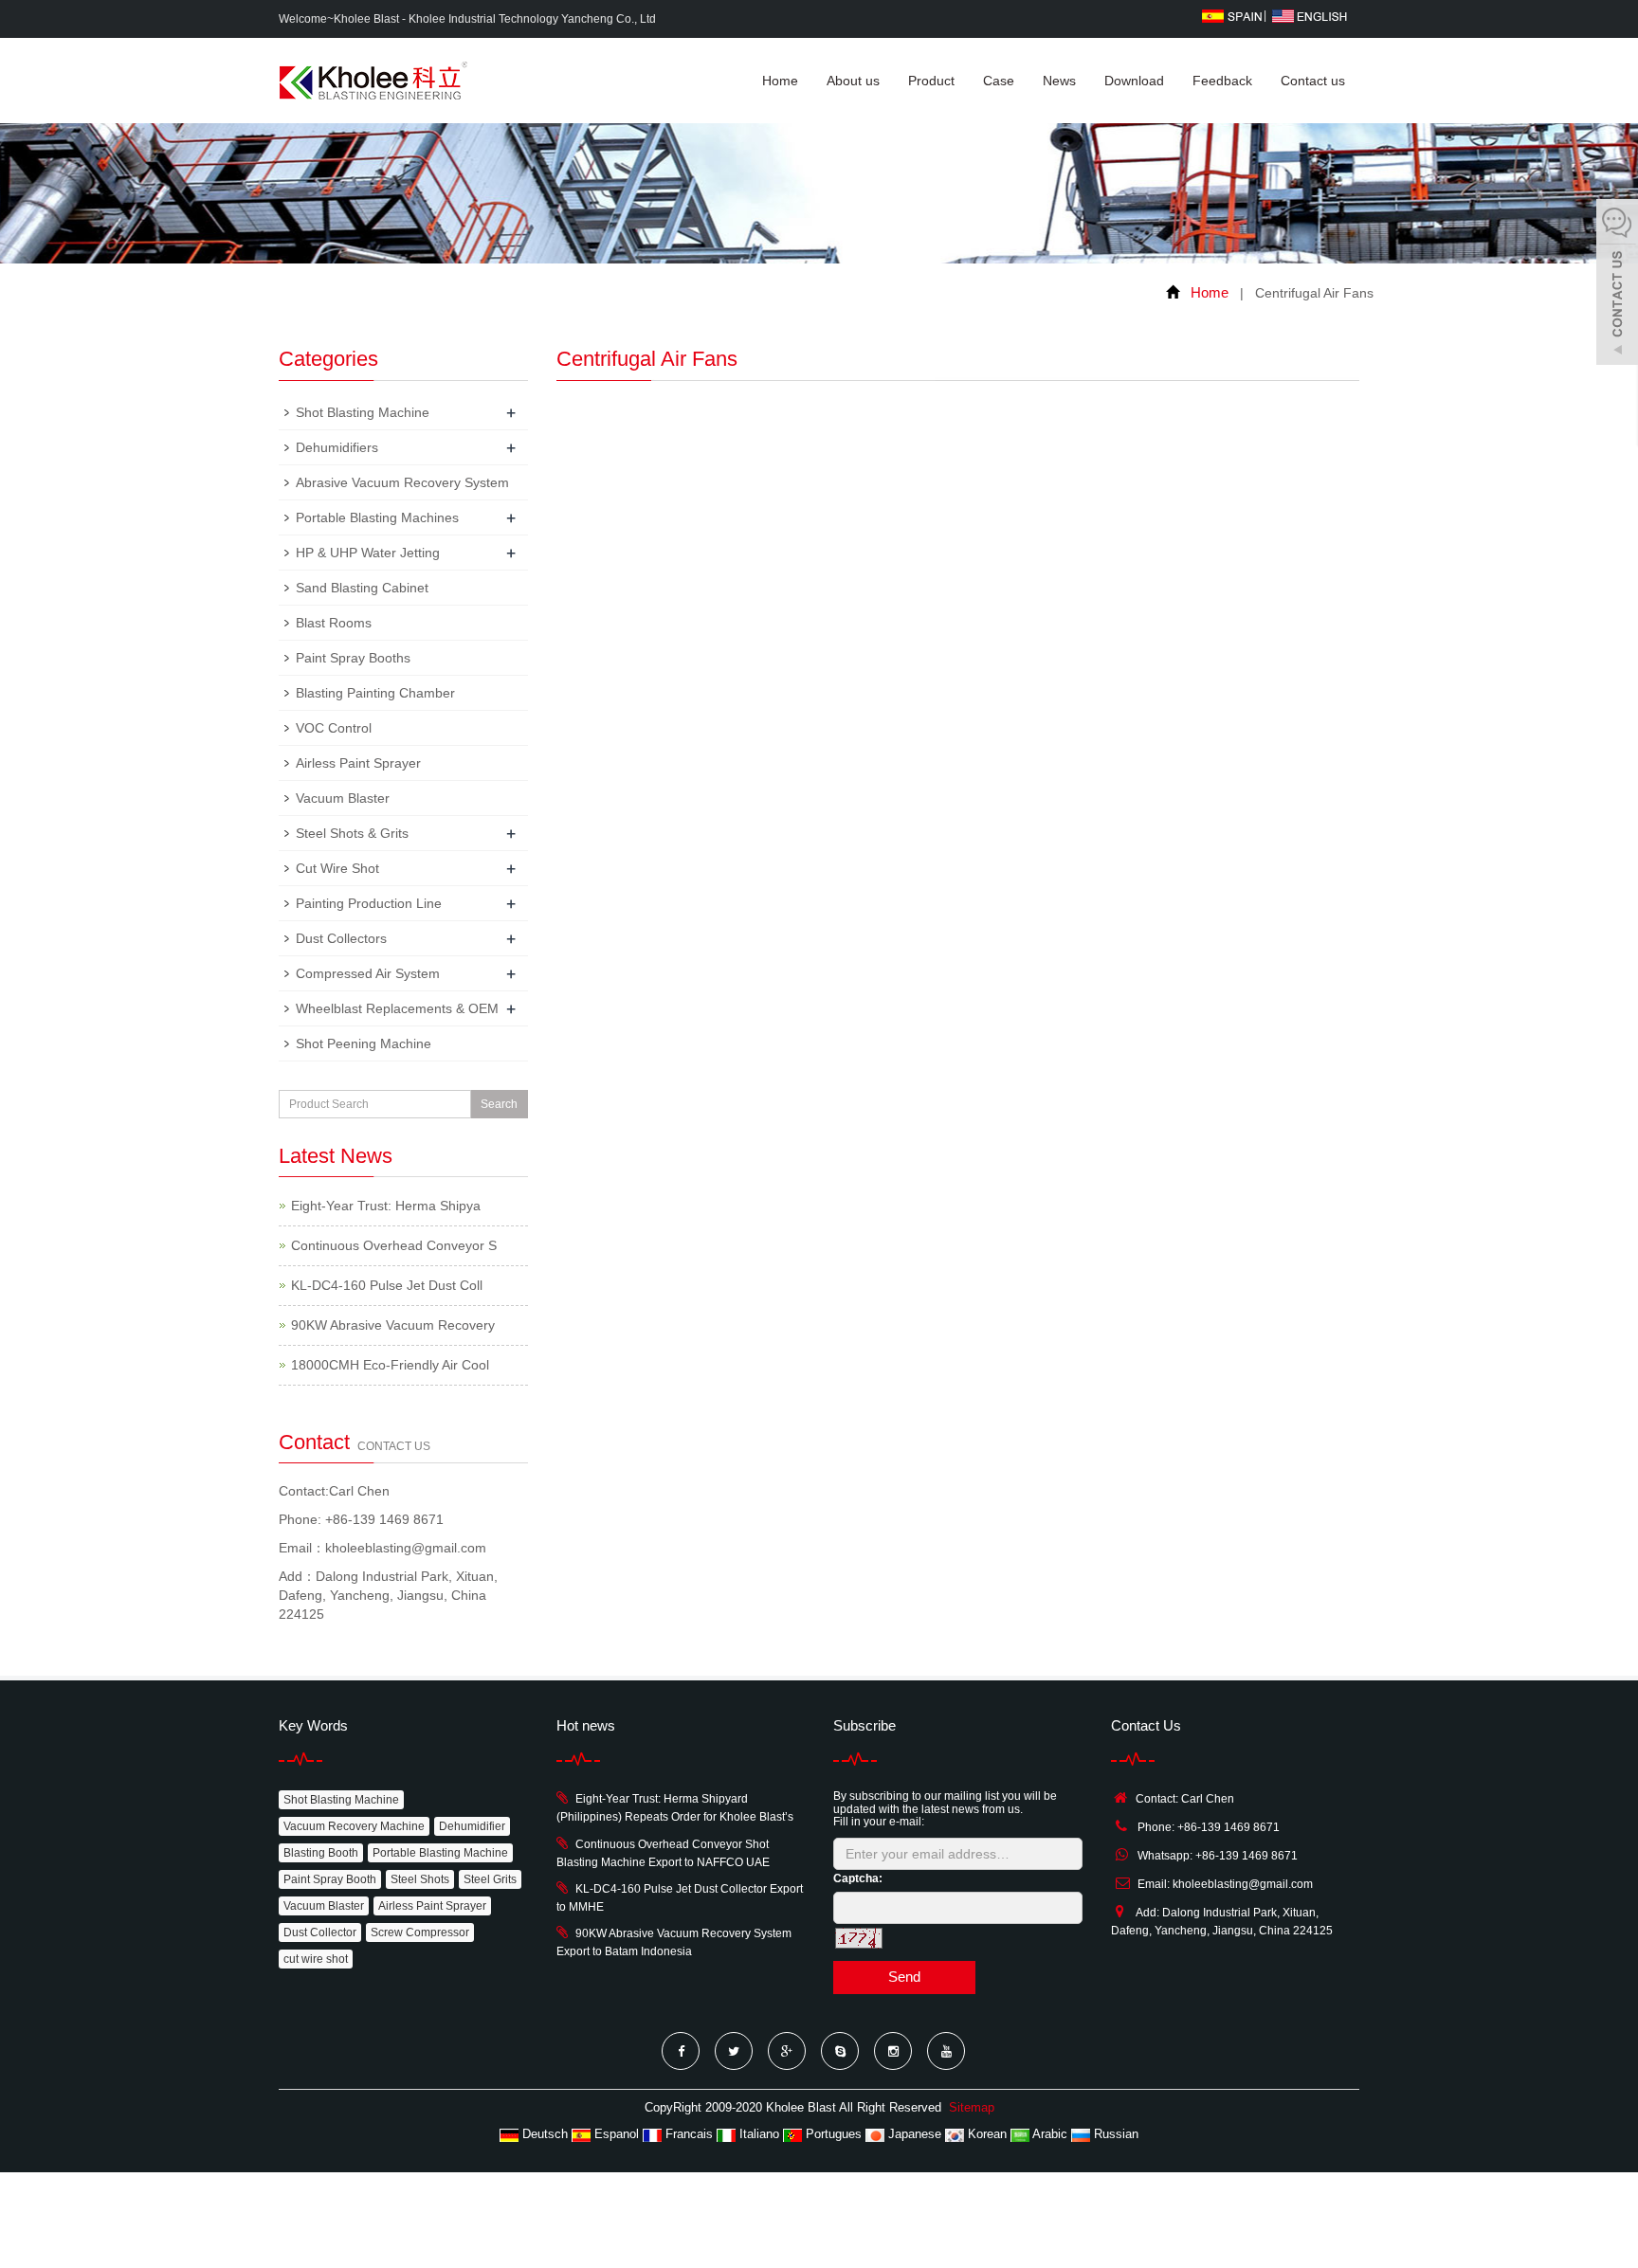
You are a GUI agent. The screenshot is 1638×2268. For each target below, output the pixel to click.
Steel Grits (490, 1879)
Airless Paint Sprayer (358, 763)
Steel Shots (420, 1879)
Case (999, 81)
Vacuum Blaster (343, 798)
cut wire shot (316, 1959)
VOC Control (334, 728)
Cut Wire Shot (337, 868)
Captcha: (858, 1878)
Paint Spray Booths (353, 658)
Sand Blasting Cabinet (362, 588)
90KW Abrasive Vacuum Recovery (393, 1325)
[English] (1310, 15)
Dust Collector (320, 1932)
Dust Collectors (341, 938)
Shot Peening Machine (364, 1043)
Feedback (1222, 81)
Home (780, 81)
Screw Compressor (420, 1932)
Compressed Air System (368, 973)
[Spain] (1231, 15)
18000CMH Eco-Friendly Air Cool (390, 1365)
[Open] (1617, 284)
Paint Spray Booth (330, 1879)
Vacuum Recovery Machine (354, 1826)
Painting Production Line (369, 903)
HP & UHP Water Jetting (368, 553)
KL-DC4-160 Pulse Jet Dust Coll (387, 1285)
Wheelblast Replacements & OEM (397, 1008)
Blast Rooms (334, 623)
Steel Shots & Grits (352, 833)
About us (853, 81)
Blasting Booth (321, 1853)
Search (499, 1104)
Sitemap (972, 2107)
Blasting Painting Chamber (375, 693)
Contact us (1313, 81)
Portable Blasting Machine (440, 1853)
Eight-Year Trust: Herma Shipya (386, 1206)
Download (1134, 81)
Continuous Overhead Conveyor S (394, 1245)
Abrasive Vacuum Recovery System (402, 482)
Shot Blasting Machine (363, 412)
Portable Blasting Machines (377, 517)
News (1059, 81)
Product (931, 81)
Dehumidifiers (337, 447)
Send (904, 1977)
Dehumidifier (472, 1826)
